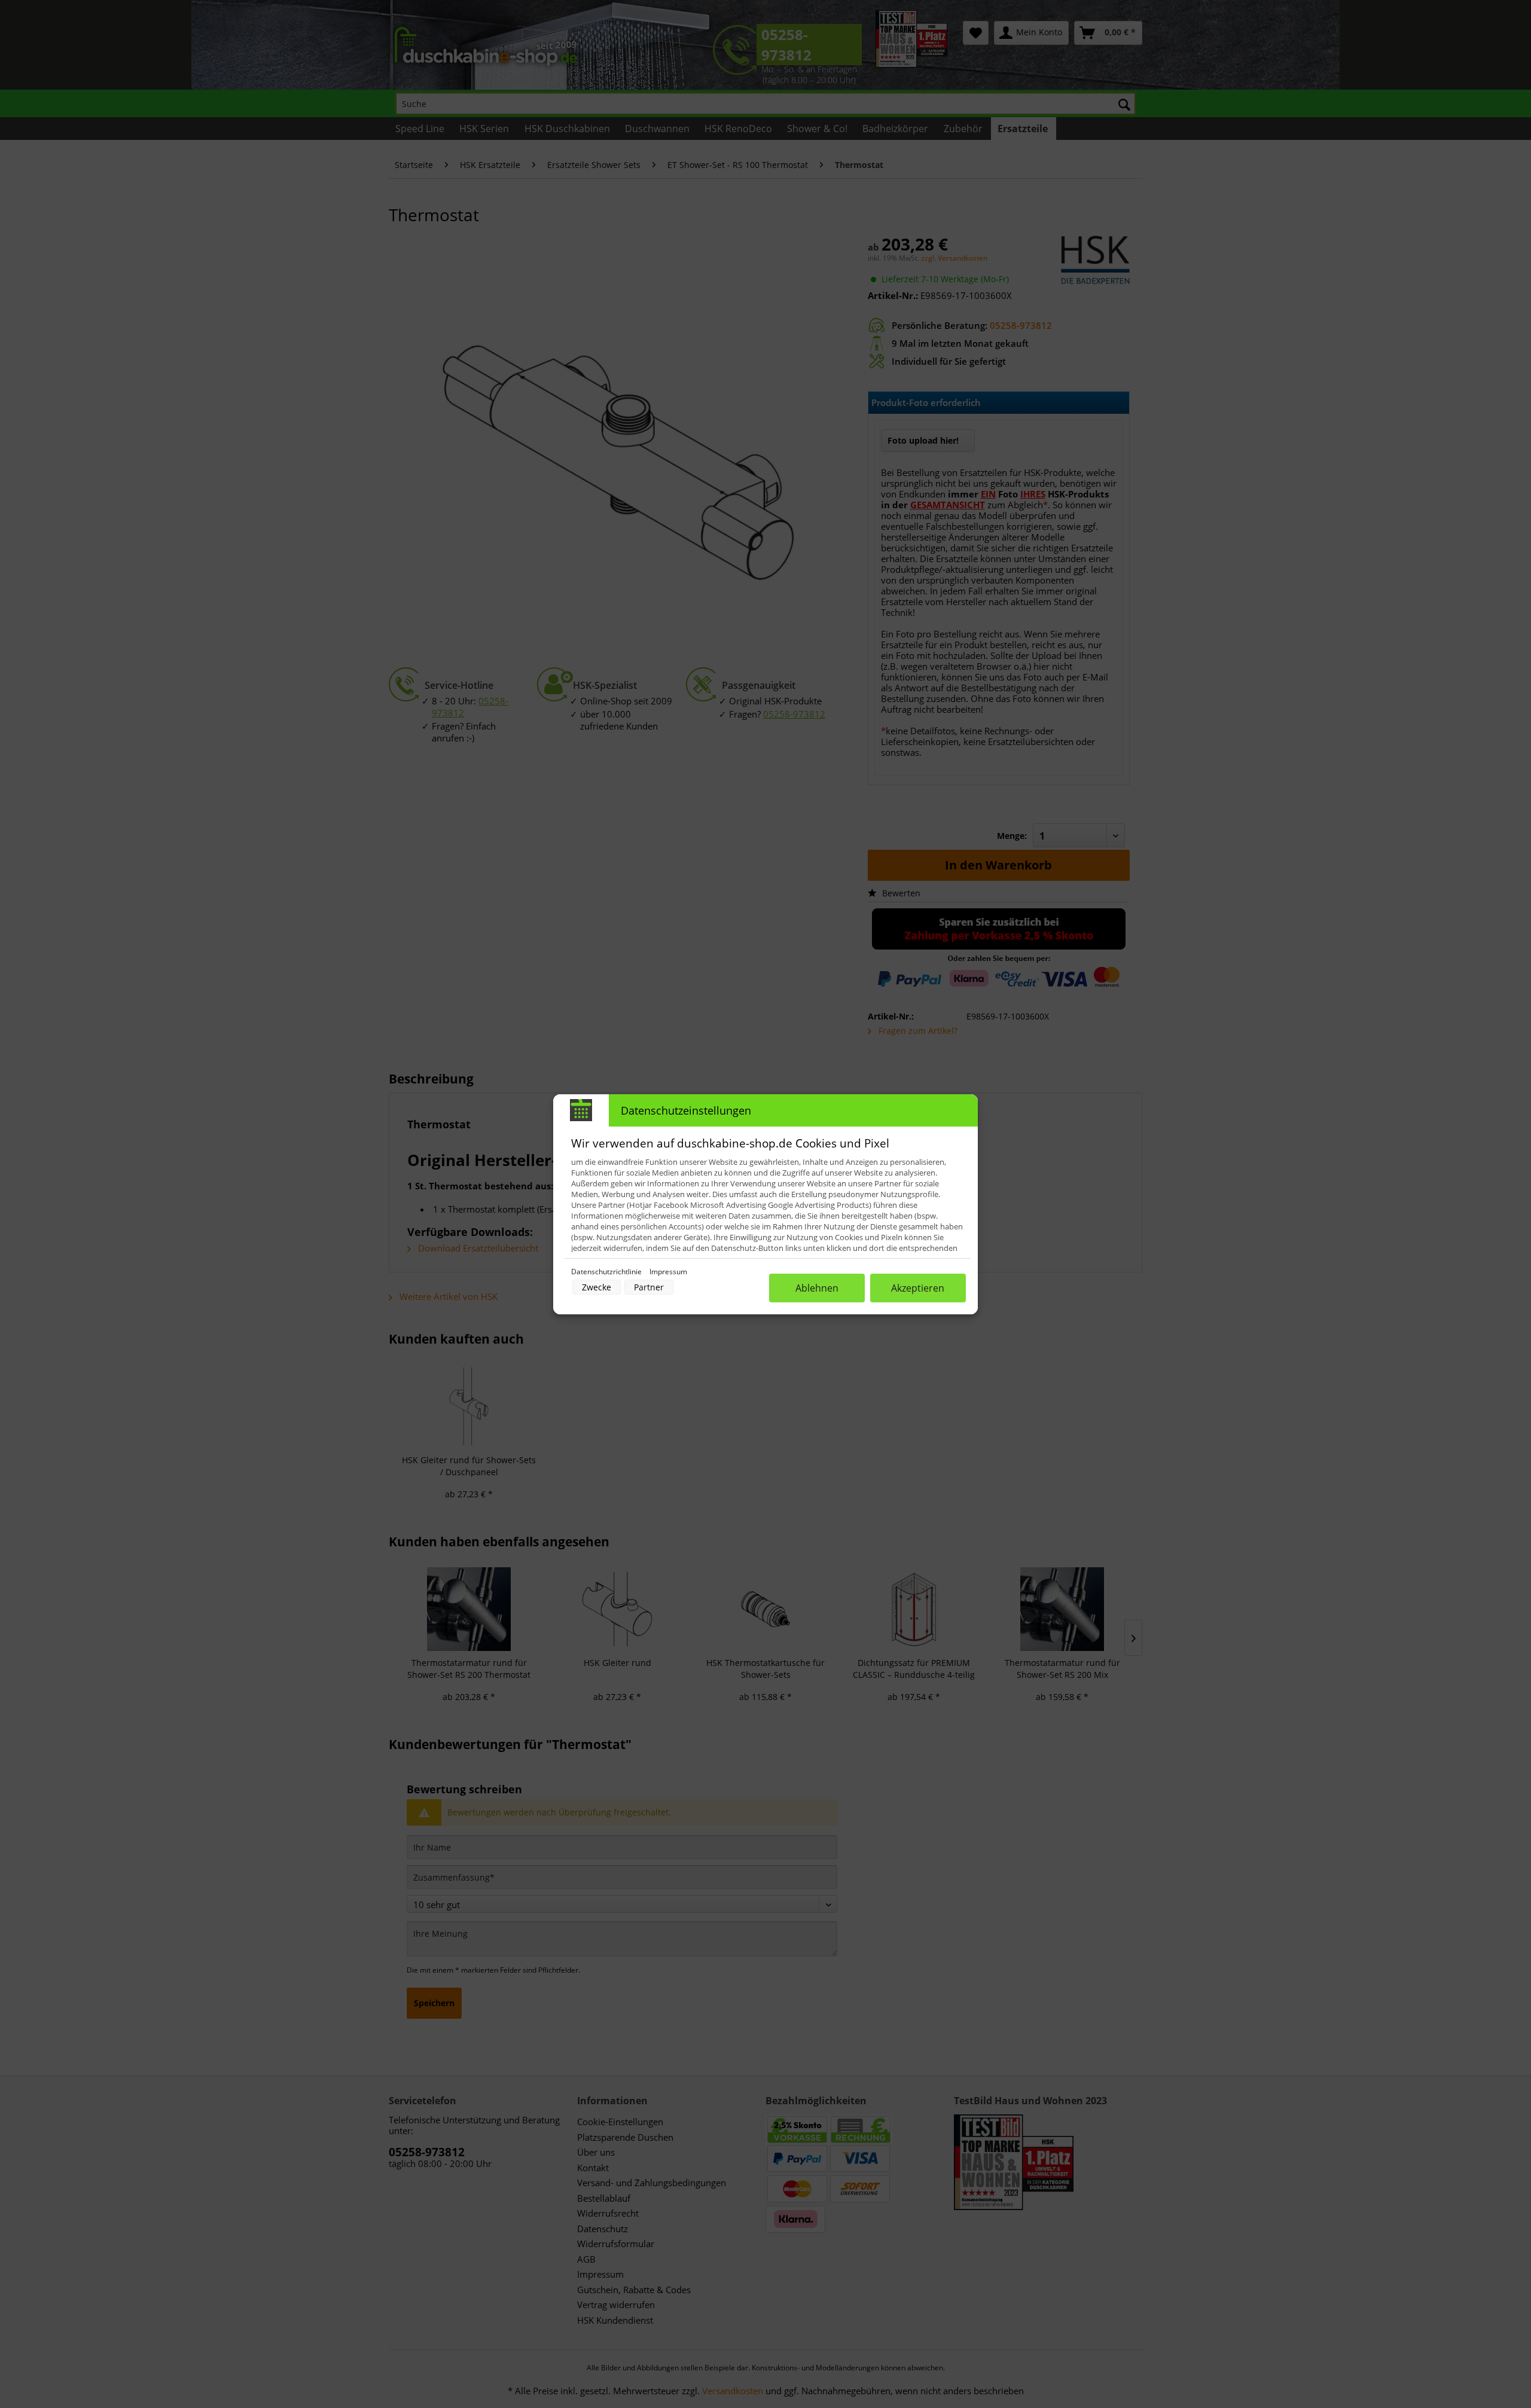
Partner (649, 1287)
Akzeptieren (918, 1288)
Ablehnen (817, 1288)
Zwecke (597, 1287)
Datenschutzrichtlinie (607, 1272)
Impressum (668, 1272)
